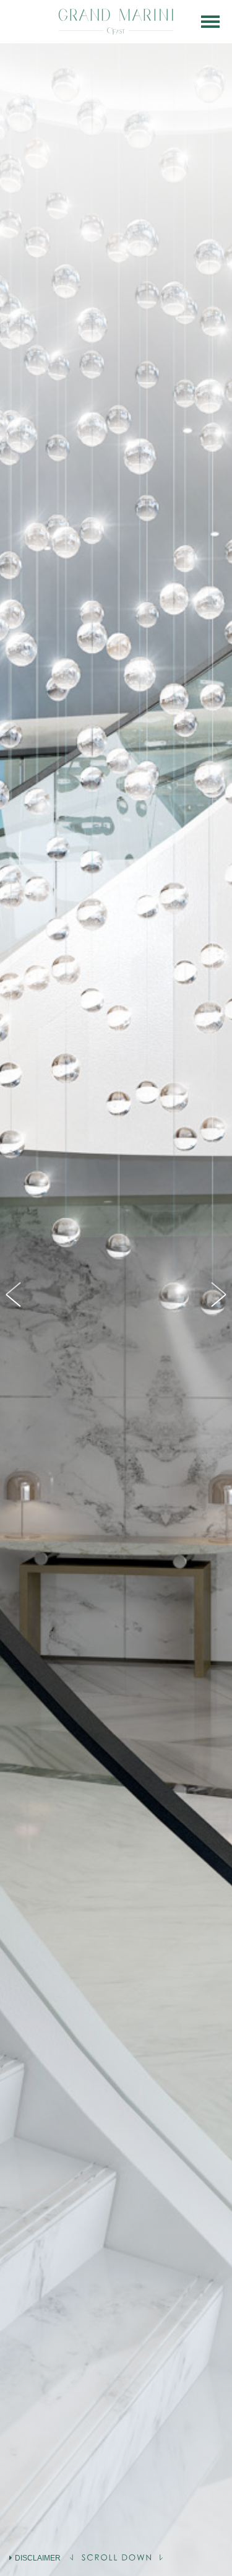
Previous (15, 1295)
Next (217, 1295)
